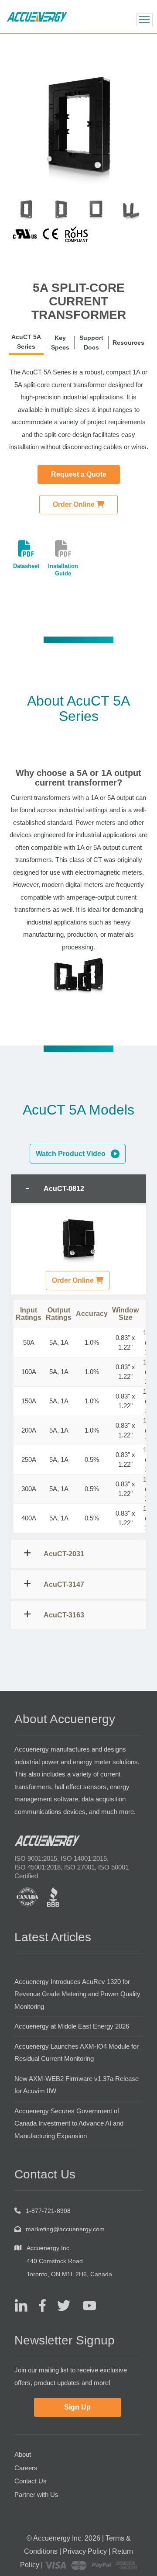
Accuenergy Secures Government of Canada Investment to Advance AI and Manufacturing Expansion (69, 2123)
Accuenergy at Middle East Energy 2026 (72, 2026)
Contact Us (31, 2481)
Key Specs (60, 343)
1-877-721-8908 (48, 2211)
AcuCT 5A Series (26, 342)
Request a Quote (79, 474)
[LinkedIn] (21, 2305)
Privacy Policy (85, 2551)
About (23, 2454)
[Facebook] (39, 2305)
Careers (26, 2468)
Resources (128, 343)
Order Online (75, 504)
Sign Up (77, 2407)
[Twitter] (60, 2305)
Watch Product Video (73, 1154)
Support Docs (91, 343)
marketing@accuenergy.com (65, 2229)
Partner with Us (36, 2495)
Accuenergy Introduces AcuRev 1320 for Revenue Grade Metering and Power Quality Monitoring (77, 1994)
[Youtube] (84, 2305)
